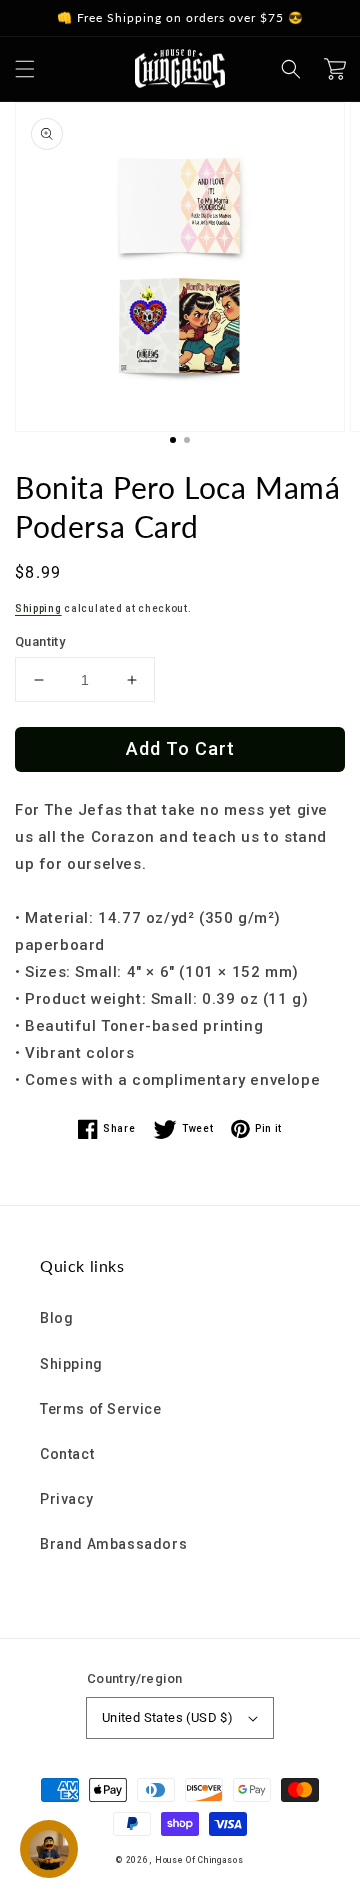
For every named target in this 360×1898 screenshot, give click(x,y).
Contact (67, 1454)
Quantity (40, 641)
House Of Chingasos (199, 1860)
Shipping (38, 608)
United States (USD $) (167, 1717)
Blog (56, 1318)
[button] (25, 69)
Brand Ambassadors (113, 1544)
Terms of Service (101, 1409)
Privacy (66, 1499)
